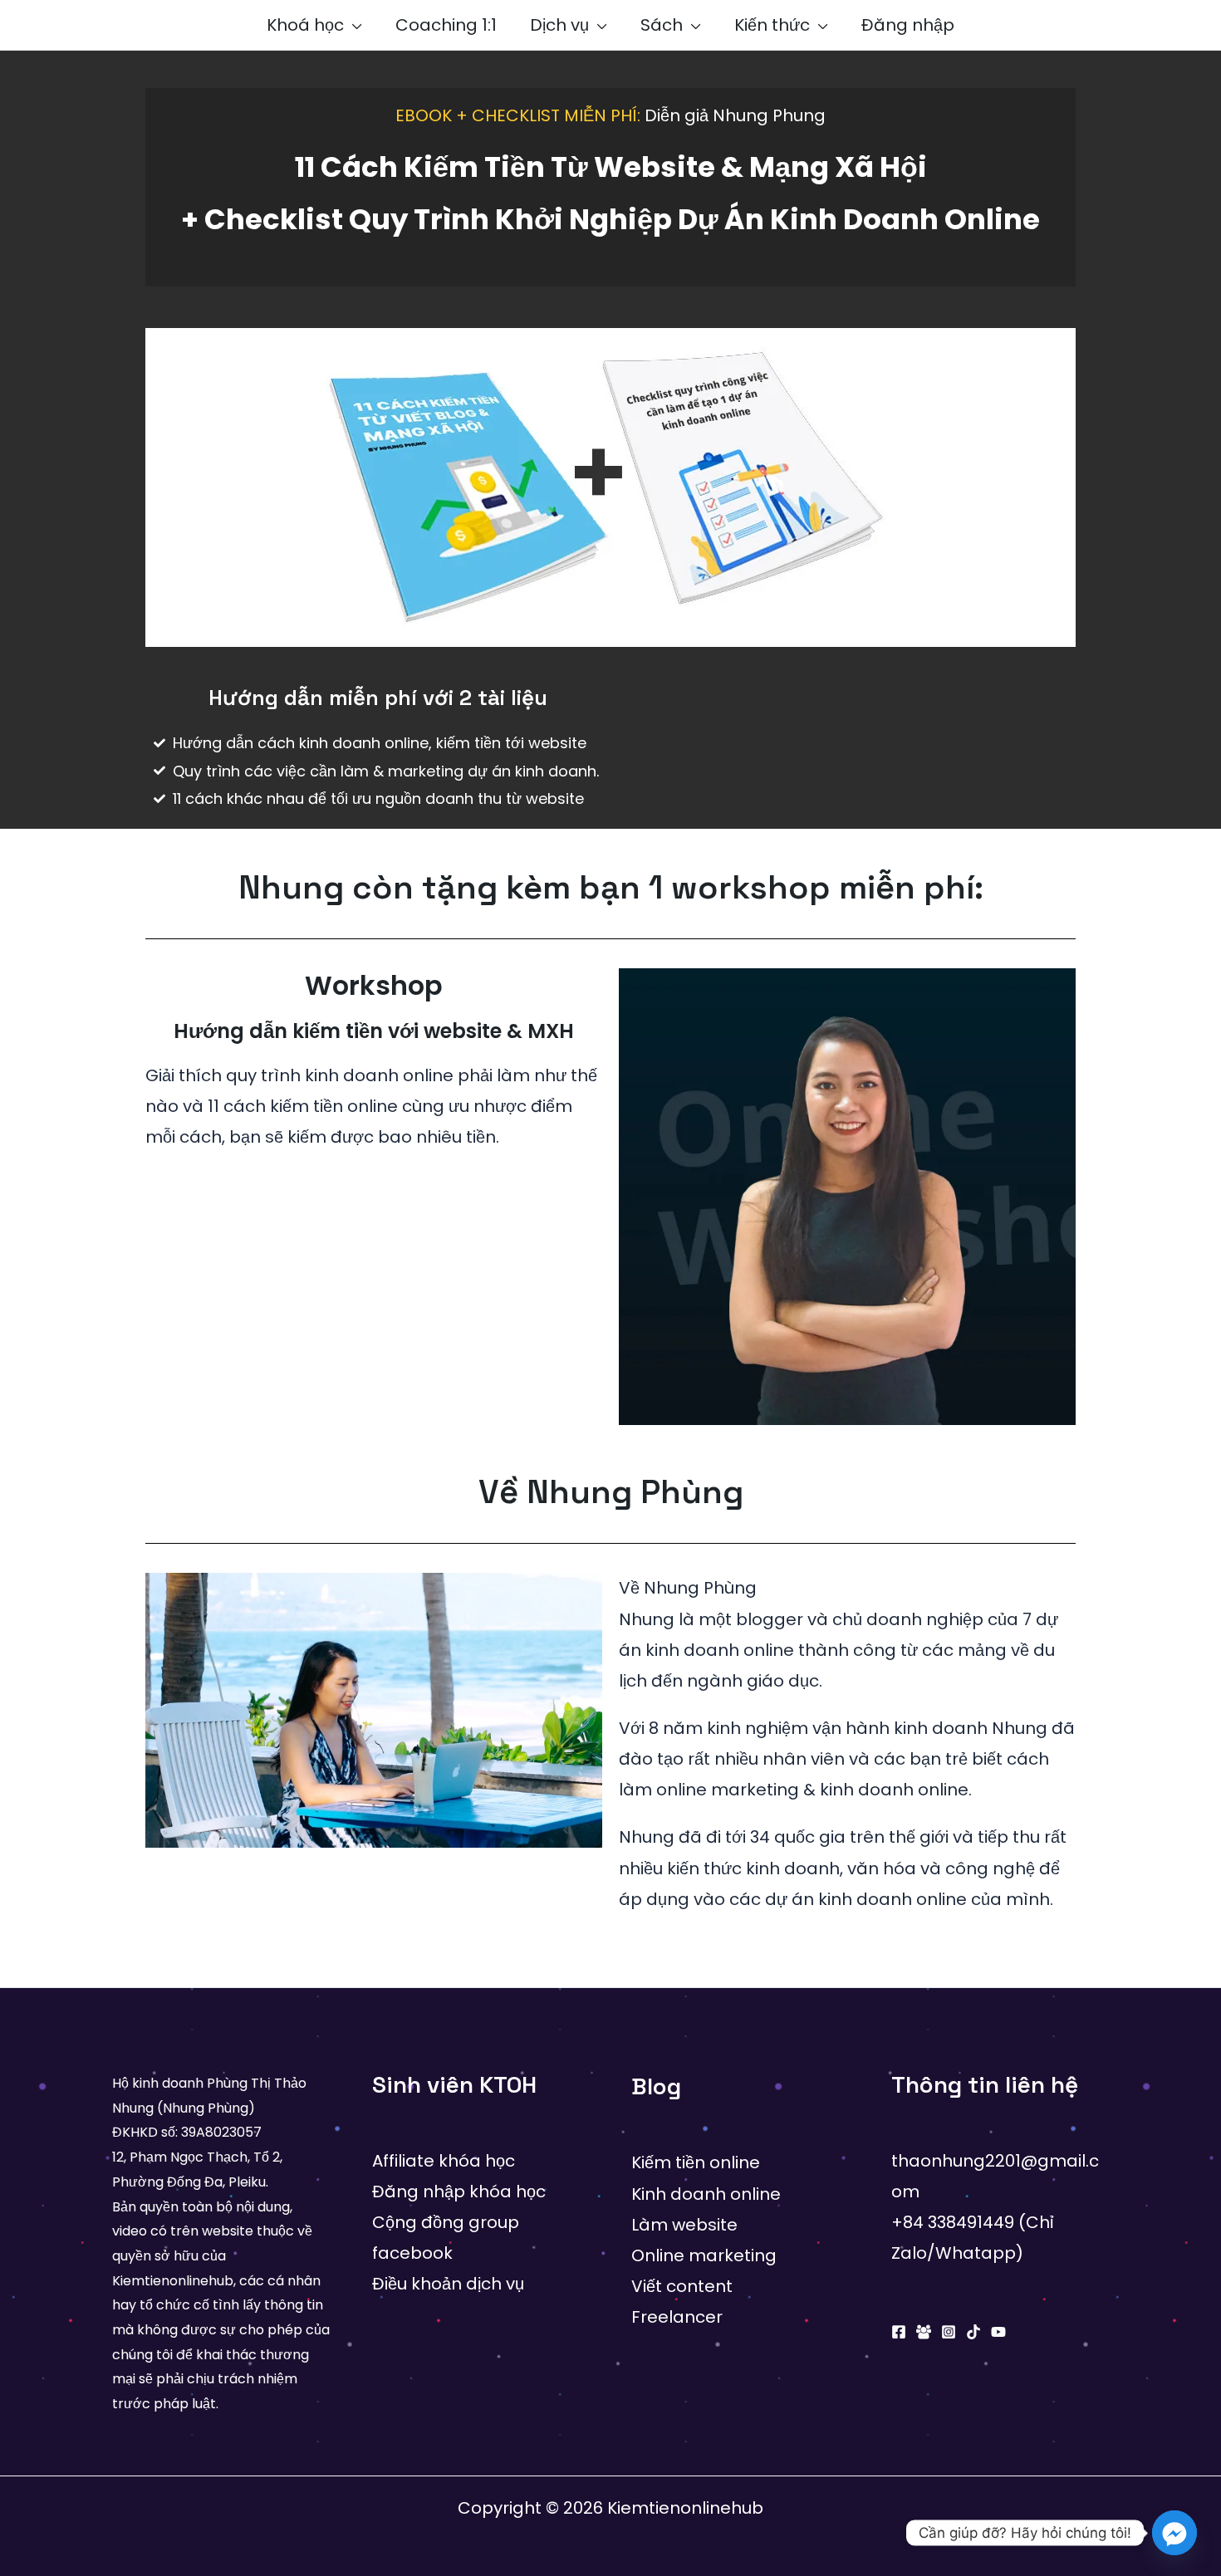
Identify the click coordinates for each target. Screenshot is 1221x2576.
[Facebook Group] (924, 2332)
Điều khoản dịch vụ (448, 2284)
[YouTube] (998, 2332)
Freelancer (677, 2317)
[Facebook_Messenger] (1174, 2533)
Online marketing (704, 2255)
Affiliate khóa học (444, 2161)
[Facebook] (899, 2332)
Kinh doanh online (706, 2194)
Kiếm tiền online (696, 2162)
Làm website (684, 2225)
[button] (353, 25)
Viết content (682, 2286)
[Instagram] (949, 2332)
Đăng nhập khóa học (459, 2192)
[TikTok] (973, 2332)
